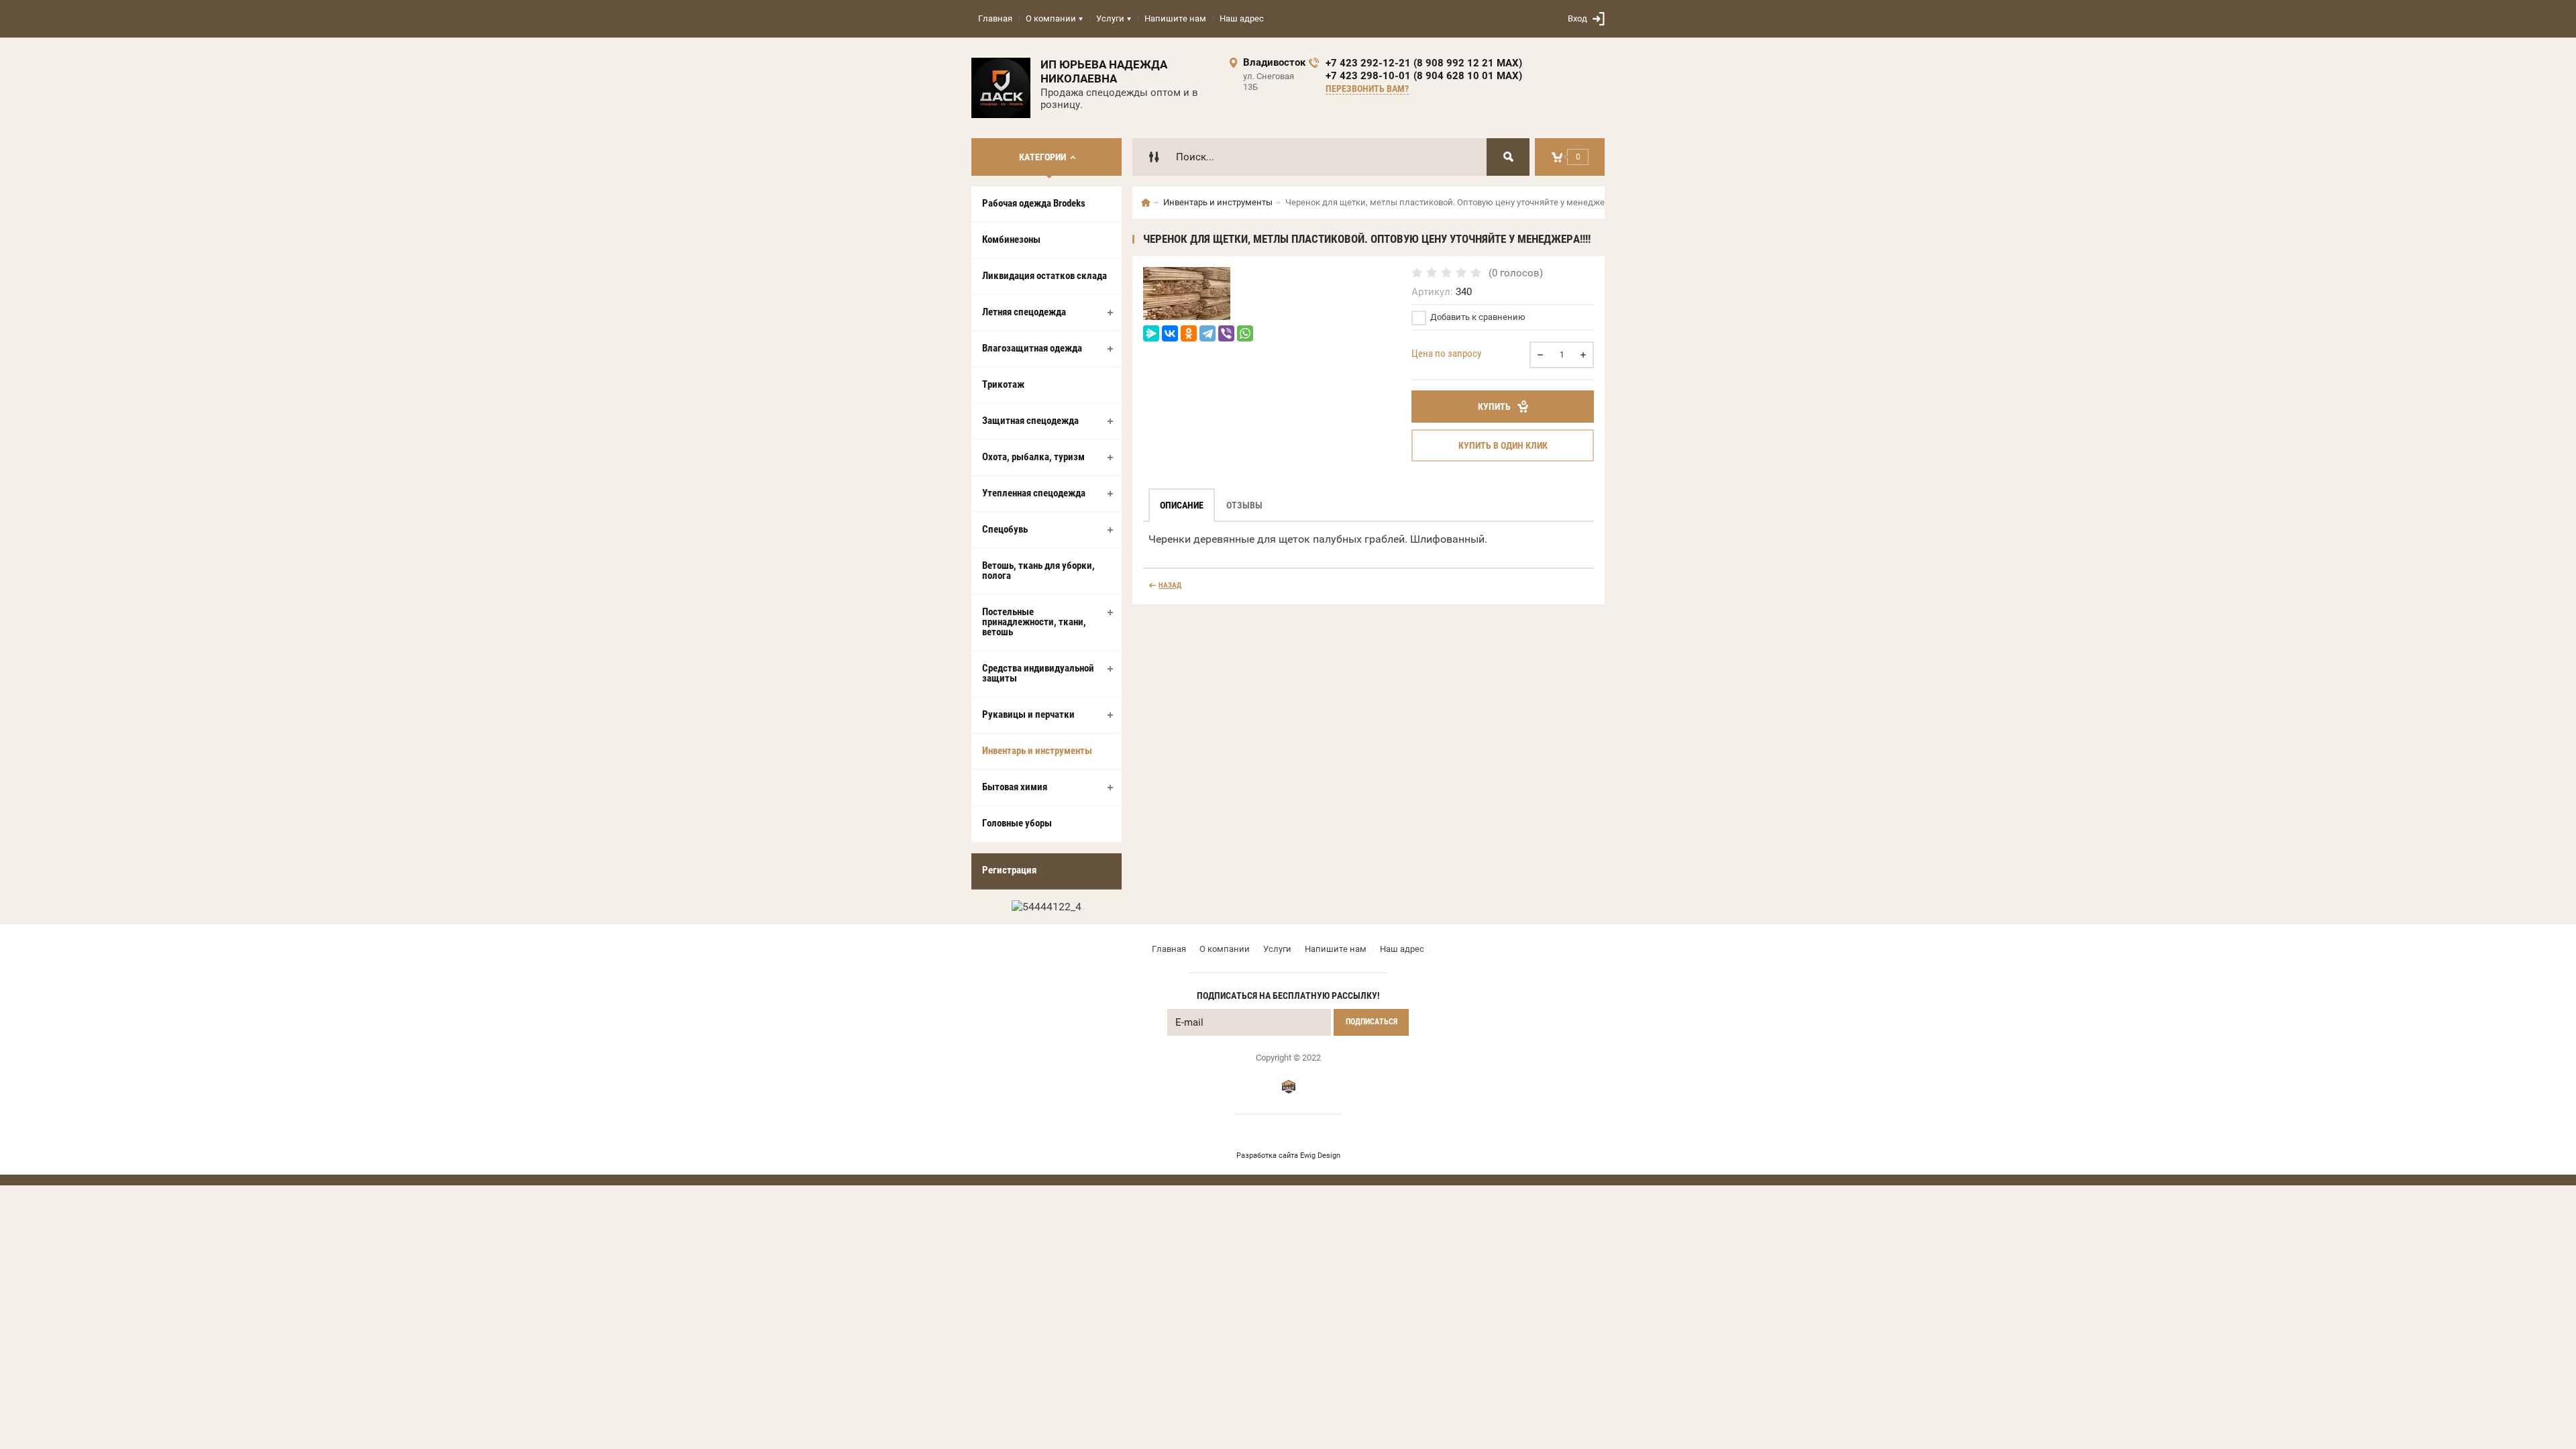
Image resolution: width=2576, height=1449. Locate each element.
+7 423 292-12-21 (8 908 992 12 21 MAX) (1424, 63)
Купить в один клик (1503, 445)
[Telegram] (1207, 333)
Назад (1170, 585)
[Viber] (1226, 333)
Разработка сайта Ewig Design (1288, 1156)
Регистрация (1009, 870)
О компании (1051, 18)
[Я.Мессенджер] (1151, 333)
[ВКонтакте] (1170, 333)
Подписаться (1372, 1022)
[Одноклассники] (1189, 333)
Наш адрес (1242, 18)
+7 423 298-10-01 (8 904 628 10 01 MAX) (1424, 76)
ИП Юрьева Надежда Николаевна (1104, 71)
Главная (995, 18)
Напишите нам (1175, 18)
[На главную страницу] (1001, 88)
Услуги (1110, 18)
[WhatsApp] (1245, 333)
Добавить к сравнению (1477, 317)
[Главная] (1146, 203)
